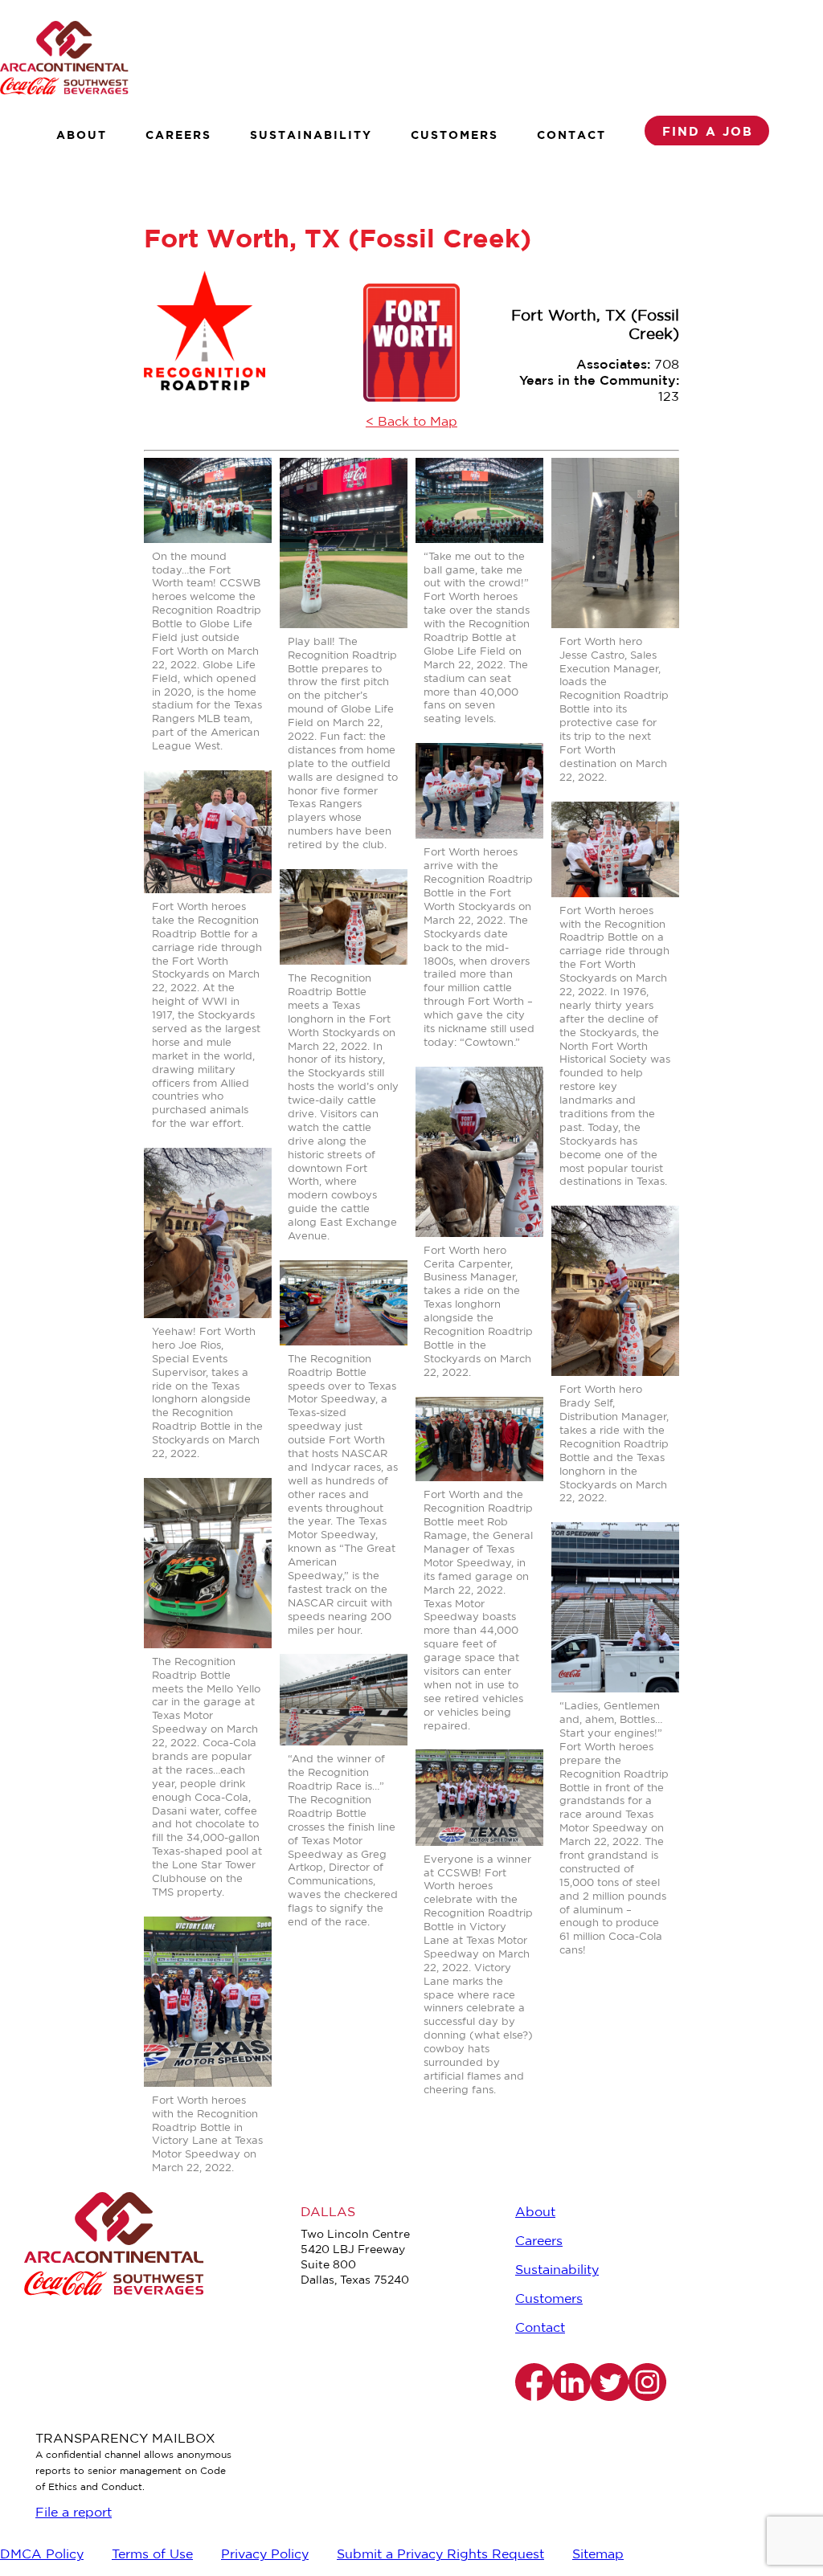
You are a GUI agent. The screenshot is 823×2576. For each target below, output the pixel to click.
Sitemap (598, 2555)
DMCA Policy (42, 2555)
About (82, 135)
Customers (454, 135)
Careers (178, 135)
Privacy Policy (265, 2555)
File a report (74, 2513)
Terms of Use (152, 2555)
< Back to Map (411, 422)
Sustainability (311, 135)
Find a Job (708, 131)
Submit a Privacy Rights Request (440, 2555)
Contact (571, 135)
